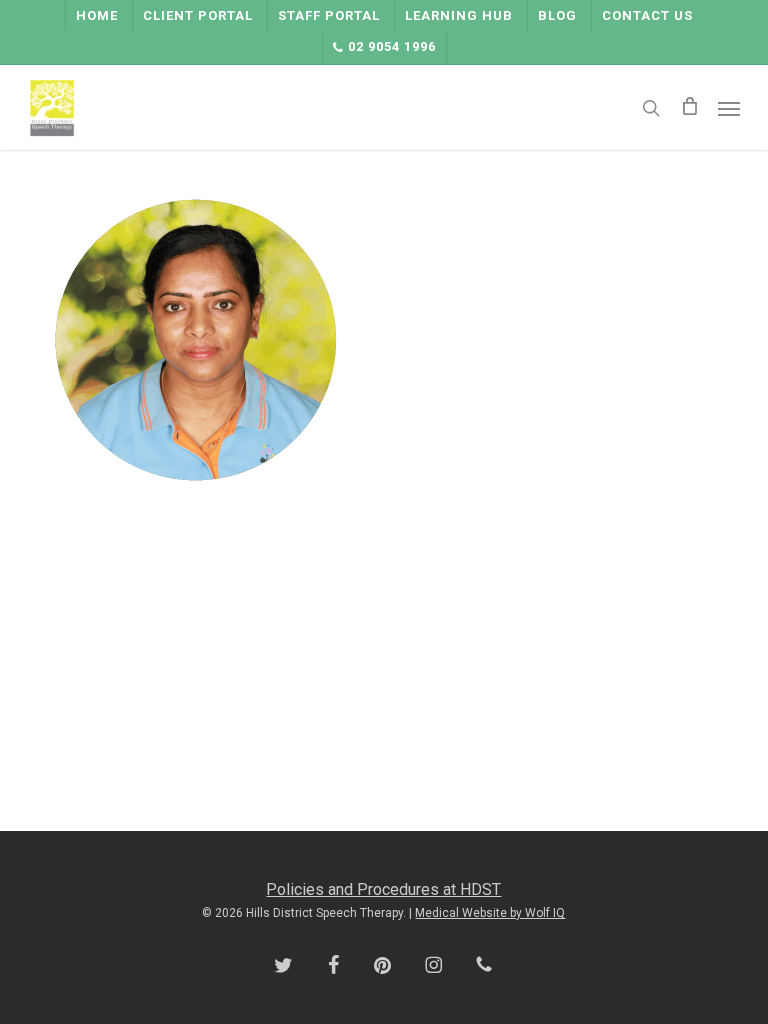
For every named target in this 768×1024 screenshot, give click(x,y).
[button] (729, 108)
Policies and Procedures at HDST (383, 889)
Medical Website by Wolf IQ (490, 913)
